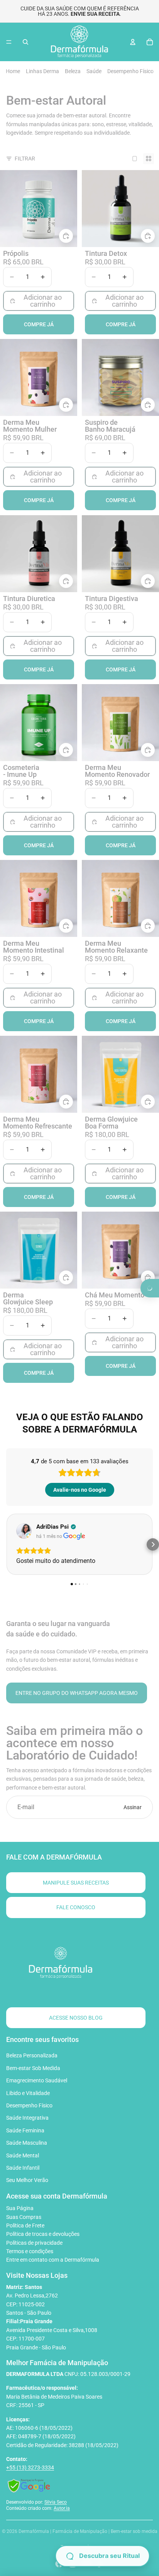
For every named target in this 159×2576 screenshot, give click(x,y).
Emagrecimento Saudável (37, 2080)
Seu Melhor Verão (27, 2180)
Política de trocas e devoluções (43, 2234)
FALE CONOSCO (76, 1907)
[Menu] (9, 42)
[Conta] (133, 42)
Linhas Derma (42, 71)
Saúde (94, 71)
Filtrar (25, 159)
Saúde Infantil (23, 2168)
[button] (102, 2556)
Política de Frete (25, 2225)
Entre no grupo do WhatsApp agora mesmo (77, 1693)
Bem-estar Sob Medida (33, 2068)
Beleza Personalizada (32, 2055)
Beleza (73, 71)
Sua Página (20, 2208)
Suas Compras (24, 2217)
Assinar (133, 1807)
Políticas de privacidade (34, 2243)
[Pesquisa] (25, 42)
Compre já (39, 324)
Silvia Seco (56, 2502)
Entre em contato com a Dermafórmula (53, 2260)
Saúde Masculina (27, 2143)
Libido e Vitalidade (28, 2093)
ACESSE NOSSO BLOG (76, 2018)
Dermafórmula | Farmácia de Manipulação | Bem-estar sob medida (88, 2531)
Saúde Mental (23, 2155)
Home (13, 71)
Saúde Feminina (25, 2130)
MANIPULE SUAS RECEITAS (76, 1883)
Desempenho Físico (130, 71)
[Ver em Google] (24, 1531)
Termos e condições (30, 2251)
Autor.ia (62, 2508)
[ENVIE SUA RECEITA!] (150, 1288)
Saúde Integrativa (27, 2118)
